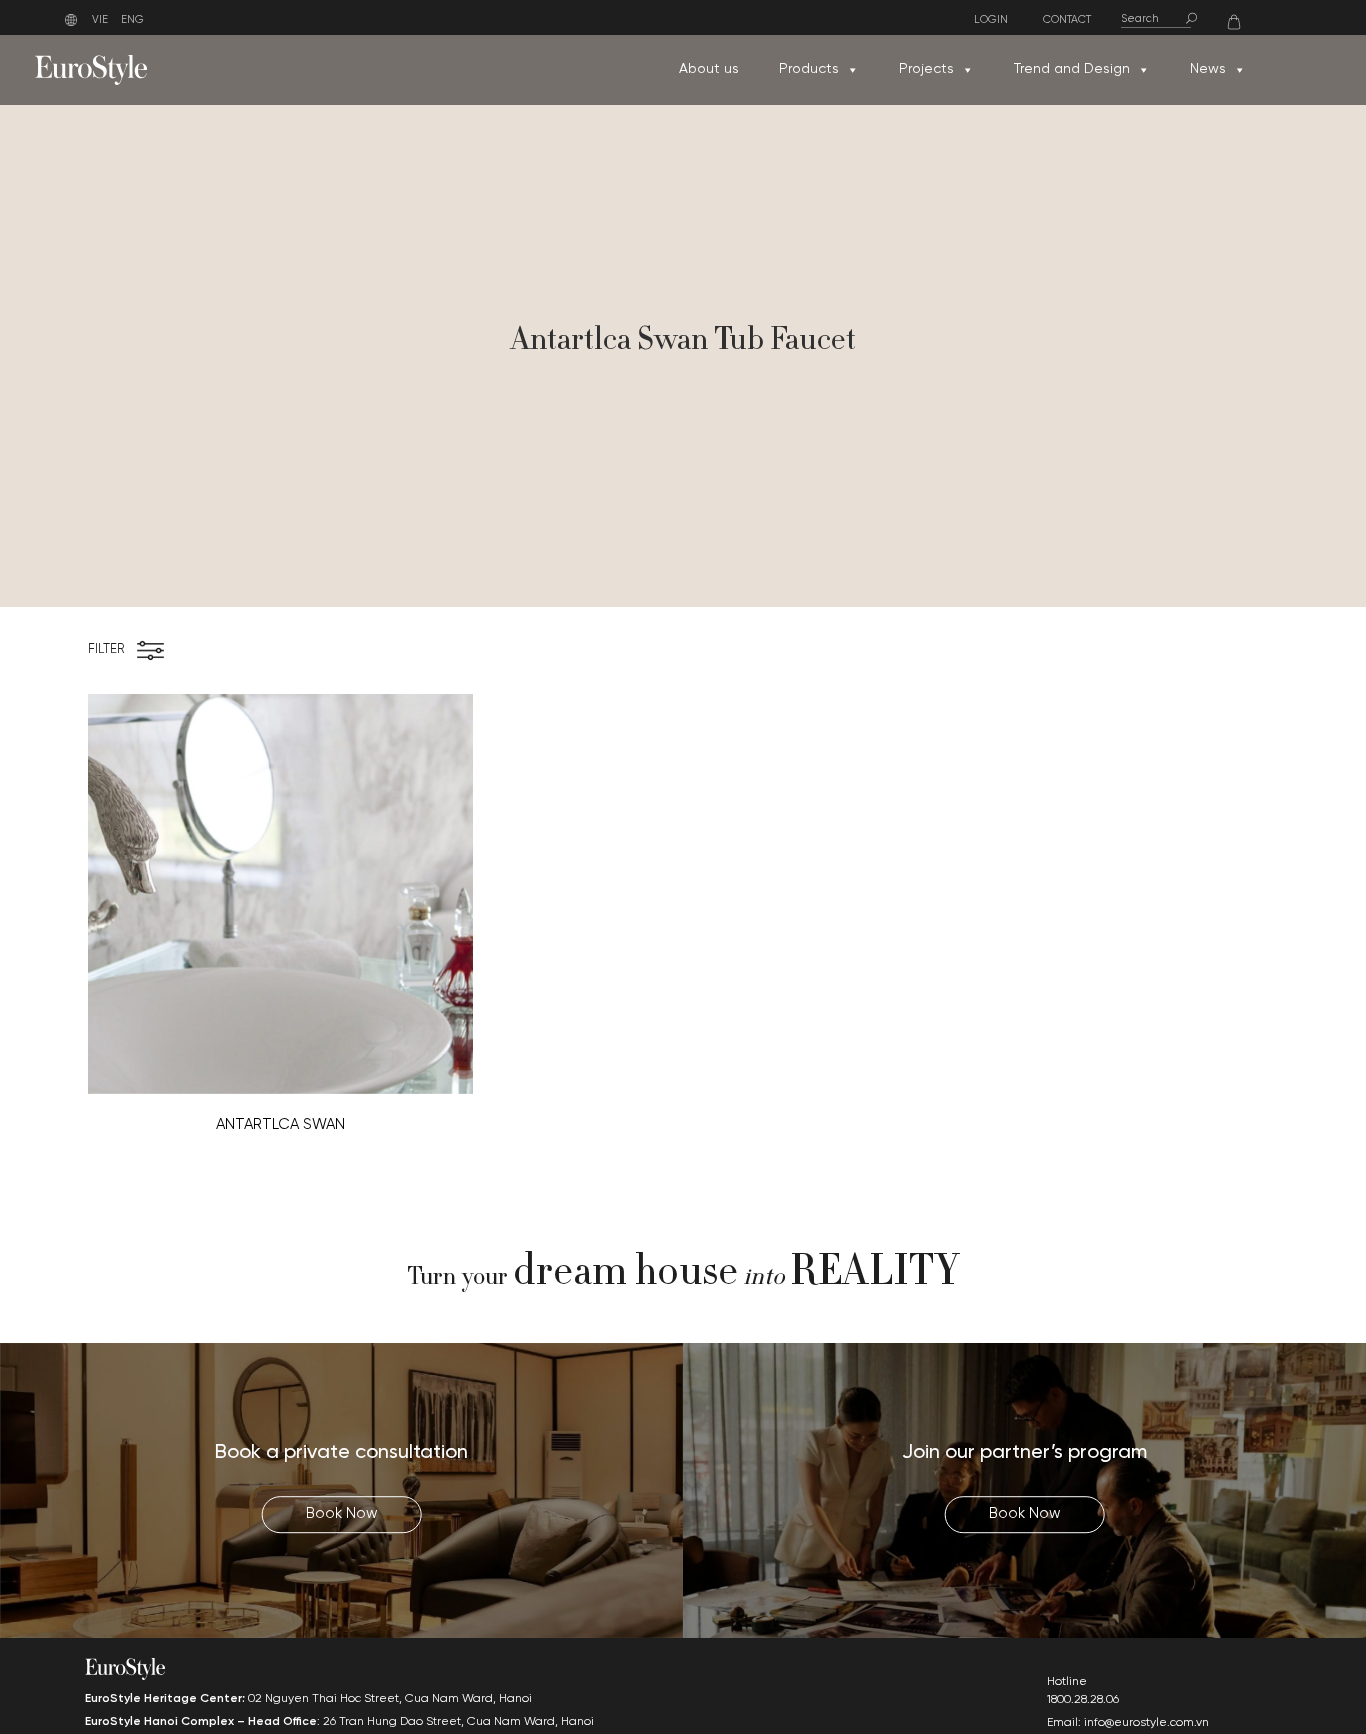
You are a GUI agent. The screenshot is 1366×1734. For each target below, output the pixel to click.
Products (809, 69)
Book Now (342, 1514)
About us (709, 69)
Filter (106, 649)
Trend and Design (1072, 69)
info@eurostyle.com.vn (1146, 1722)
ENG (132, 20)
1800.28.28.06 (1083, 1699)
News (1208, 69)
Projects (926, 69)
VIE (100, 20)
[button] (852, 70)
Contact (1067, 20)
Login (991, 20)
